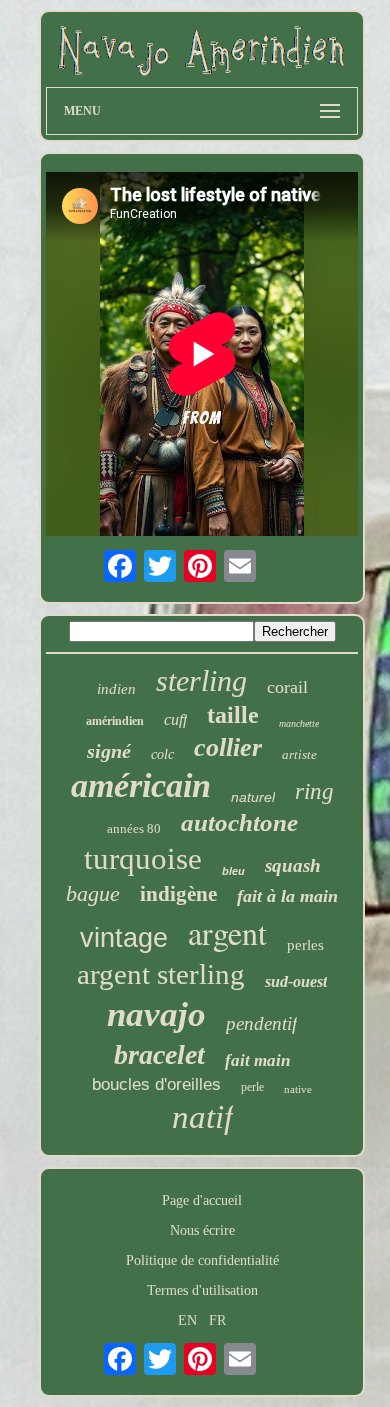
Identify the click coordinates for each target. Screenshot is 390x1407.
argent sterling (161, 974)
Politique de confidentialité (202, 1260)
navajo (156, 1014)
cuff (175, 719)
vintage (124, 938)
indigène (178, 894)
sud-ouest (296, 981)
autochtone (239, 822)
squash (293, 865)
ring (314, 791)
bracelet (159, 1054)
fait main (257, 1060)
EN (187, 1320)
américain (141, 785)
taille (233, 715)
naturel (253, 797)
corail (287, 687)
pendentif (261, 1023)
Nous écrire (202, 1230)
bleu (233, 871)
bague (93, 893)
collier (228, 747)
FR (217, 1320)
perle (252, 1087)
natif (202, 1117)
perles (305, 945)
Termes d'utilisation (202, 1290)
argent (227, 932)
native (298, 1089)
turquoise (143, 858)
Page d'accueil (202, 1200)
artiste (299, 754)
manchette (299, 723)
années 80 (134, 828)
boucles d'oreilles (156, 1084)
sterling (201, 680)
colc (162, 754)
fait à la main (287, 896)
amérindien (115, 721)
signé (109, 751)
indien (116, 689)
